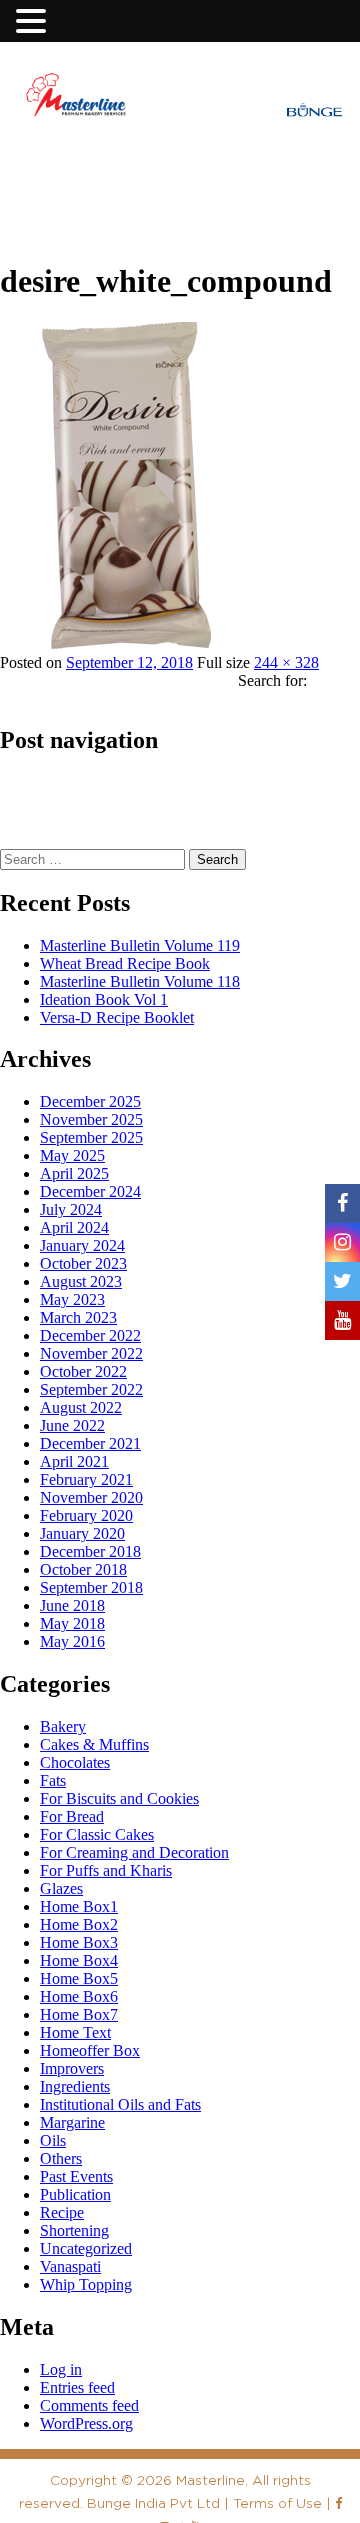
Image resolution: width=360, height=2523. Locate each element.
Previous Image (54, 207)
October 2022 (83, 1371)
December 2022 (90, 1335)
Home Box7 (79, 2014)
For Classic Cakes (97, 1834)
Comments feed (89, 2405)
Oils (53, 2140)
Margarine (72, 2122)
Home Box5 (79, 1978)
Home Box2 (79, 1924)
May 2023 (72, 1299)
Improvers (72, 2068)
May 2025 (72, 1155)
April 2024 (74, 1227)
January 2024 (82, 1245)
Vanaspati (70, 2266)
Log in (61, 2369)
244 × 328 (286, 662)
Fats (53, 1780)
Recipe (62, 2212)
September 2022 (91, 1389)
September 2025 (91, 1137)
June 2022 (72, 1425)
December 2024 (90, 1191)
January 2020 (82, 1533)
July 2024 (71, 1209)
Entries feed (77, 2387)
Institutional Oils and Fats (120, 2104)
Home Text (75, 2032)
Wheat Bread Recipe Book (125, 963)
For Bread (72, 1816)
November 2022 (91, 1353)
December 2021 (90, 1443)
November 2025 (91, 1119)
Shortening (74, 2230)
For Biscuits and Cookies (119, 1798)
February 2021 (86, 1479)
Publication (75, 2194)
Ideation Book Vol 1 (104, 999)
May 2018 (72, 1623)
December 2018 (90, 1551)
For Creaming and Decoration (134, 1852)
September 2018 (91, 1587)
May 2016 (72, 1641)
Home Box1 (79, 1906)
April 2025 (74, 1173)
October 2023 (83, 1263)
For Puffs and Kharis (106, 1870)
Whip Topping (86, 2284)
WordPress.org (86, 2423)
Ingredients (75, 2086)
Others (61, 2158)
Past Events (76, 2176)
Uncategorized (86, 2248)
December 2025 (90, 1101)
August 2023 (81, 1281)
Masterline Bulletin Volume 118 (140, 981)
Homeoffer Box (90, 2050)
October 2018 (83, 1569)
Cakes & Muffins (94, 1744)
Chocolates (75, 1762)
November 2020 (91, 1497)
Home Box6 (79, 1996)
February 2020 (86, 1515)
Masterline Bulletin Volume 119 (140, 945)
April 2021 (74, 1461)
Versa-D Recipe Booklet (117, 1017)
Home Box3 (79, 1942)
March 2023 (78, 1317)
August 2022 (81, 1407)
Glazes (61, 1888)
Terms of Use (277, 2503)
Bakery (63, 1726)
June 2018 (72, 1605)
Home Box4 (79, 1960)
